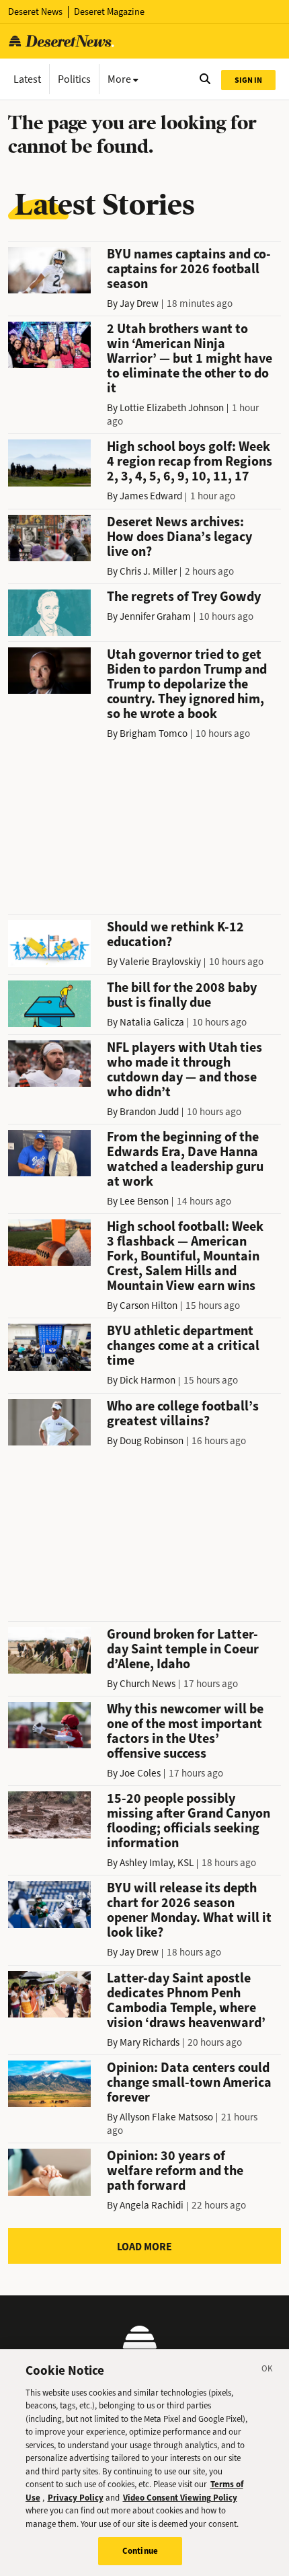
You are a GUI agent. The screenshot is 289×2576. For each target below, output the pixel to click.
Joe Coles (140, 1773)
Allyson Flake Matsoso (166, 2117)
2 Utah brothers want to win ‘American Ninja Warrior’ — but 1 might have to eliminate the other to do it (190, 358)
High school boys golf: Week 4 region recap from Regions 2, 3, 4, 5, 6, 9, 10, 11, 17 (190, 461)
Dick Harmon (148, 1380)
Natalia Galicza (152, 1022)
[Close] (267, 2371)
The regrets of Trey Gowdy (184, 597)
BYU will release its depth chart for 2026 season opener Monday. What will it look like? (189, 1910)
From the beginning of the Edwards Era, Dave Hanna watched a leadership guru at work (185, 1159)
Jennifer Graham (155, 616)
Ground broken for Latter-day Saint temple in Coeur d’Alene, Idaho (183, 1649)
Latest (27, 79)
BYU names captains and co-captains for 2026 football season (189, 269)
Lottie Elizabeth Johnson (172, 408)
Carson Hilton (149, 1305)
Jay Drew (139, 303)
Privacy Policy (76, 2498)
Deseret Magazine (109, 12)
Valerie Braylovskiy (160, 962)
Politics (74, 79)
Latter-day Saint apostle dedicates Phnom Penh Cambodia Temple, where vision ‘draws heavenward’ (186, 2000)
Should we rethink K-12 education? (175, 934)
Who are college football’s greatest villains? (183, 1414)
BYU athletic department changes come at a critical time (183, 1346)
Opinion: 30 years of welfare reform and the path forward (175, 2171)
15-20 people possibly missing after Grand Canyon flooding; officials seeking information (189, 1821)
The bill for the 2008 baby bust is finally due (182, 995)
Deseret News (35, 12)
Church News (148, 1684)
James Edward (151, 496)
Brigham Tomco (154, 734)
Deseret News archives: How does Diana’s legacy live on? (179, 537)
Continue (140, 2551)
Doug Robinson (152, 1441)
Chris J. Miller (148, 571)
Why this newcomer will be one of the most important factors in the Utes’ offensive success (185, 1731)
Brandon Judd (149, 1112)
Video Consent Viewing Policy (180, 2498)
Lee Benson (144, 1201)
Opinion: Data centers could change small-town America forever (189, 2082)
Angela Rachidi (152, 2205)
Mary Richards (150, 2042)
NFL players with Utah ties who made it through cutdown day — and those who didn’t (184, 1070)
